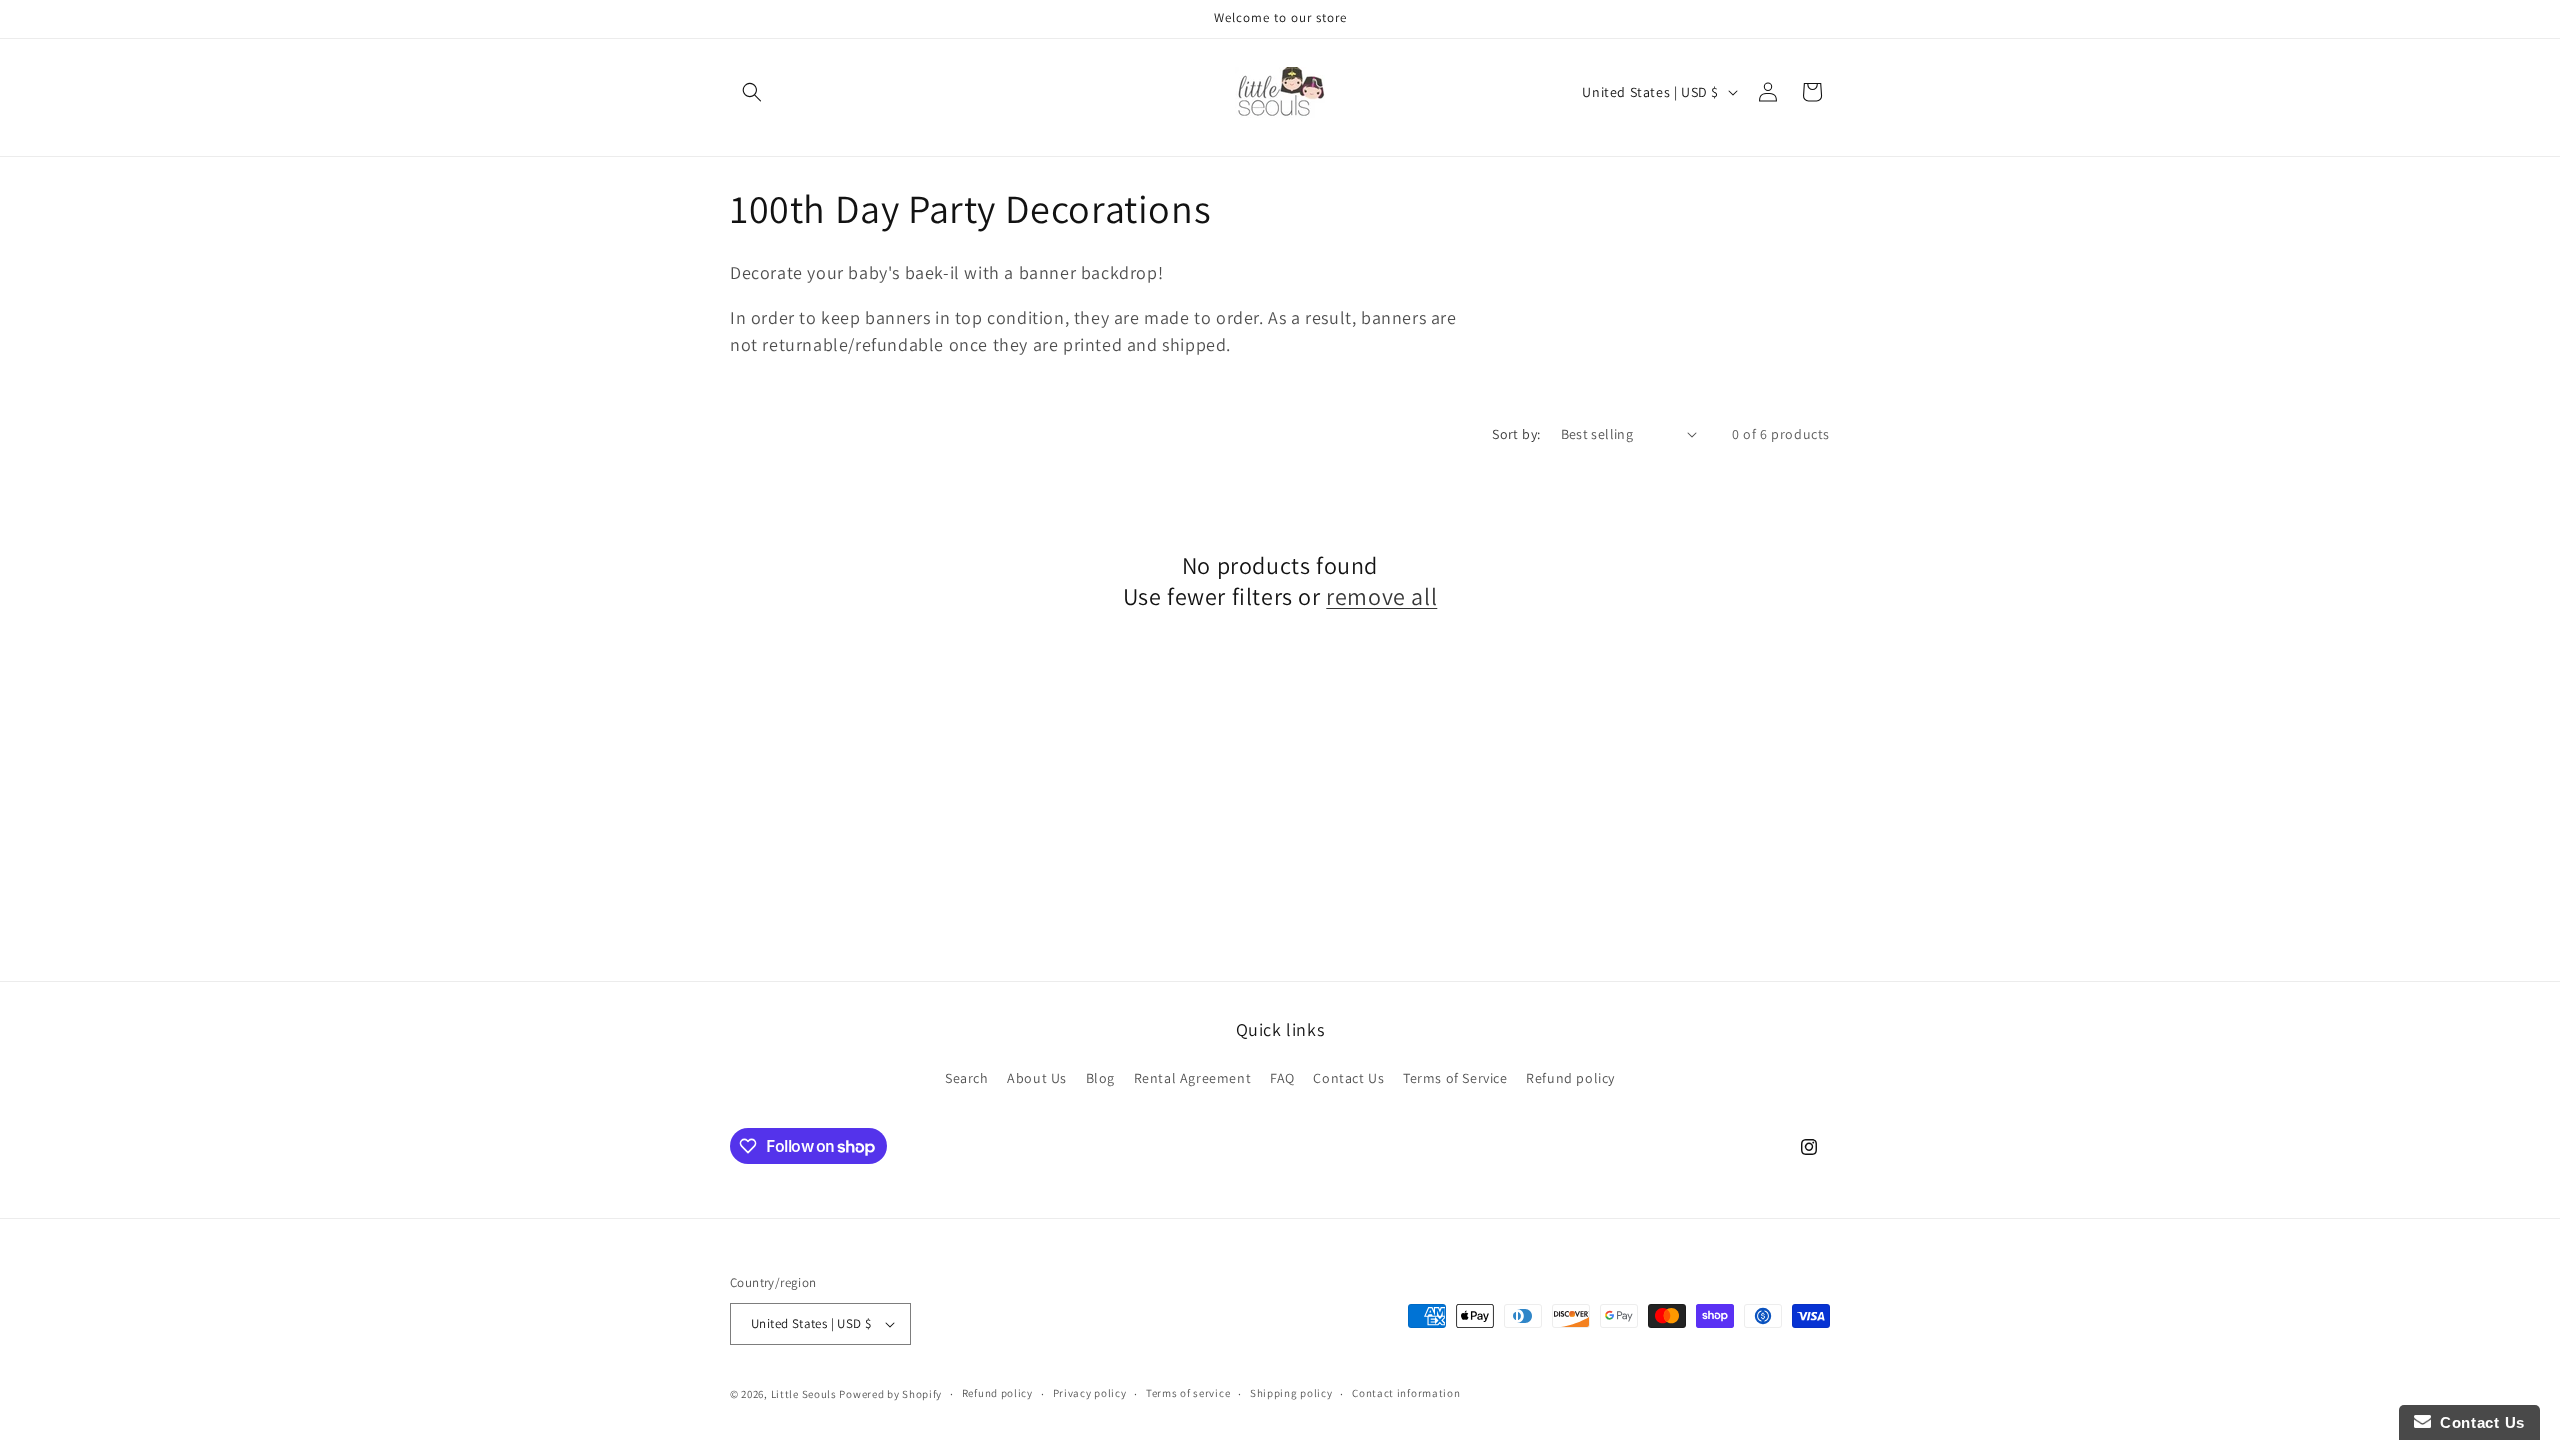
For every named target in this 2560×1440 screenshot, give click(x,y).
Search (967, 1078)
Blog (1100, 1078)
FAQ (1282, 1078)
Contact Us (1348, 1078)
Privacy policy (1090, 1393)
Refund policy (1570, 1078)
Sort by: (1516, 434)
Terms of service (1188, 1393)
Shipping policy (1291, 1393)
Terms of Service (1455, 1078)
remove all (1381, 596)
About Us (1037, 1078)
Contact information (1406, 1393)
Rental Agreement (1193, 1078)
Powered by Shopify (890, 1394)
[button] (752, 92)
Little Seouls (804, 1394)
